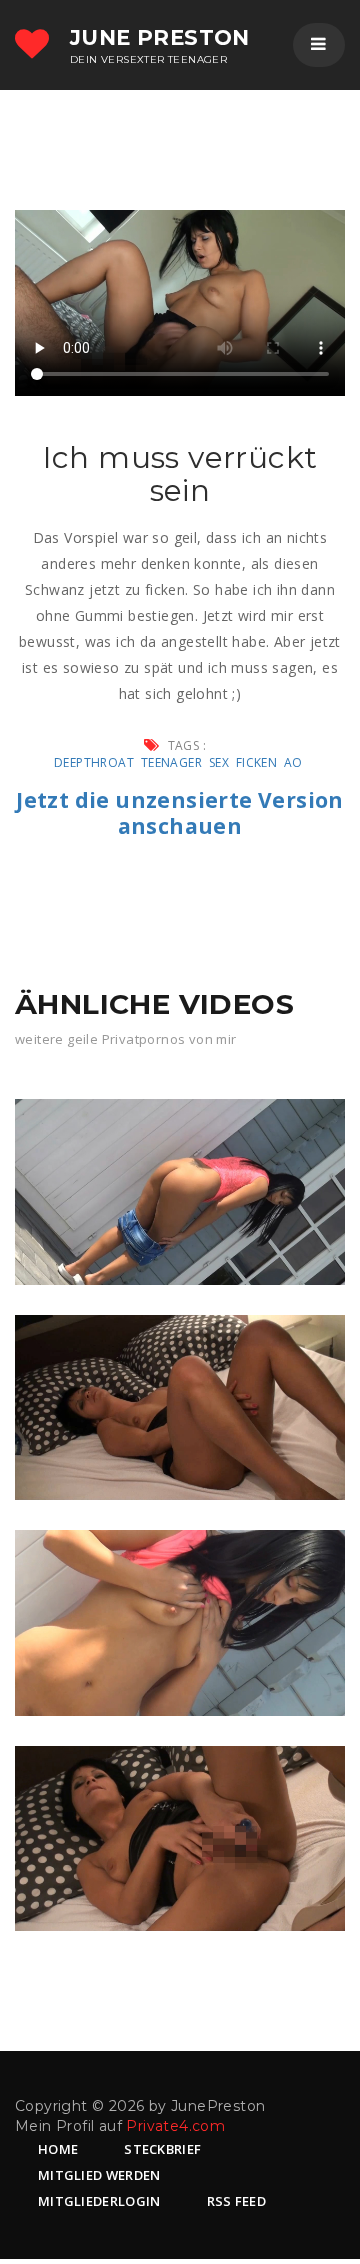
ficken (256, 762)
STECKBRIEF (162, 2149)
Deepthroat (94, 762)
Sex (219, 762)
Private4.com (175, 2126)
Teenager (171, 762)
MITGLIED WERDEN (99, 2175)
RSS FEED (236, 2201)
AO (293, 762)
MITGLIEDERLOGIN (99, 2201)
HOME (58, 2149)
